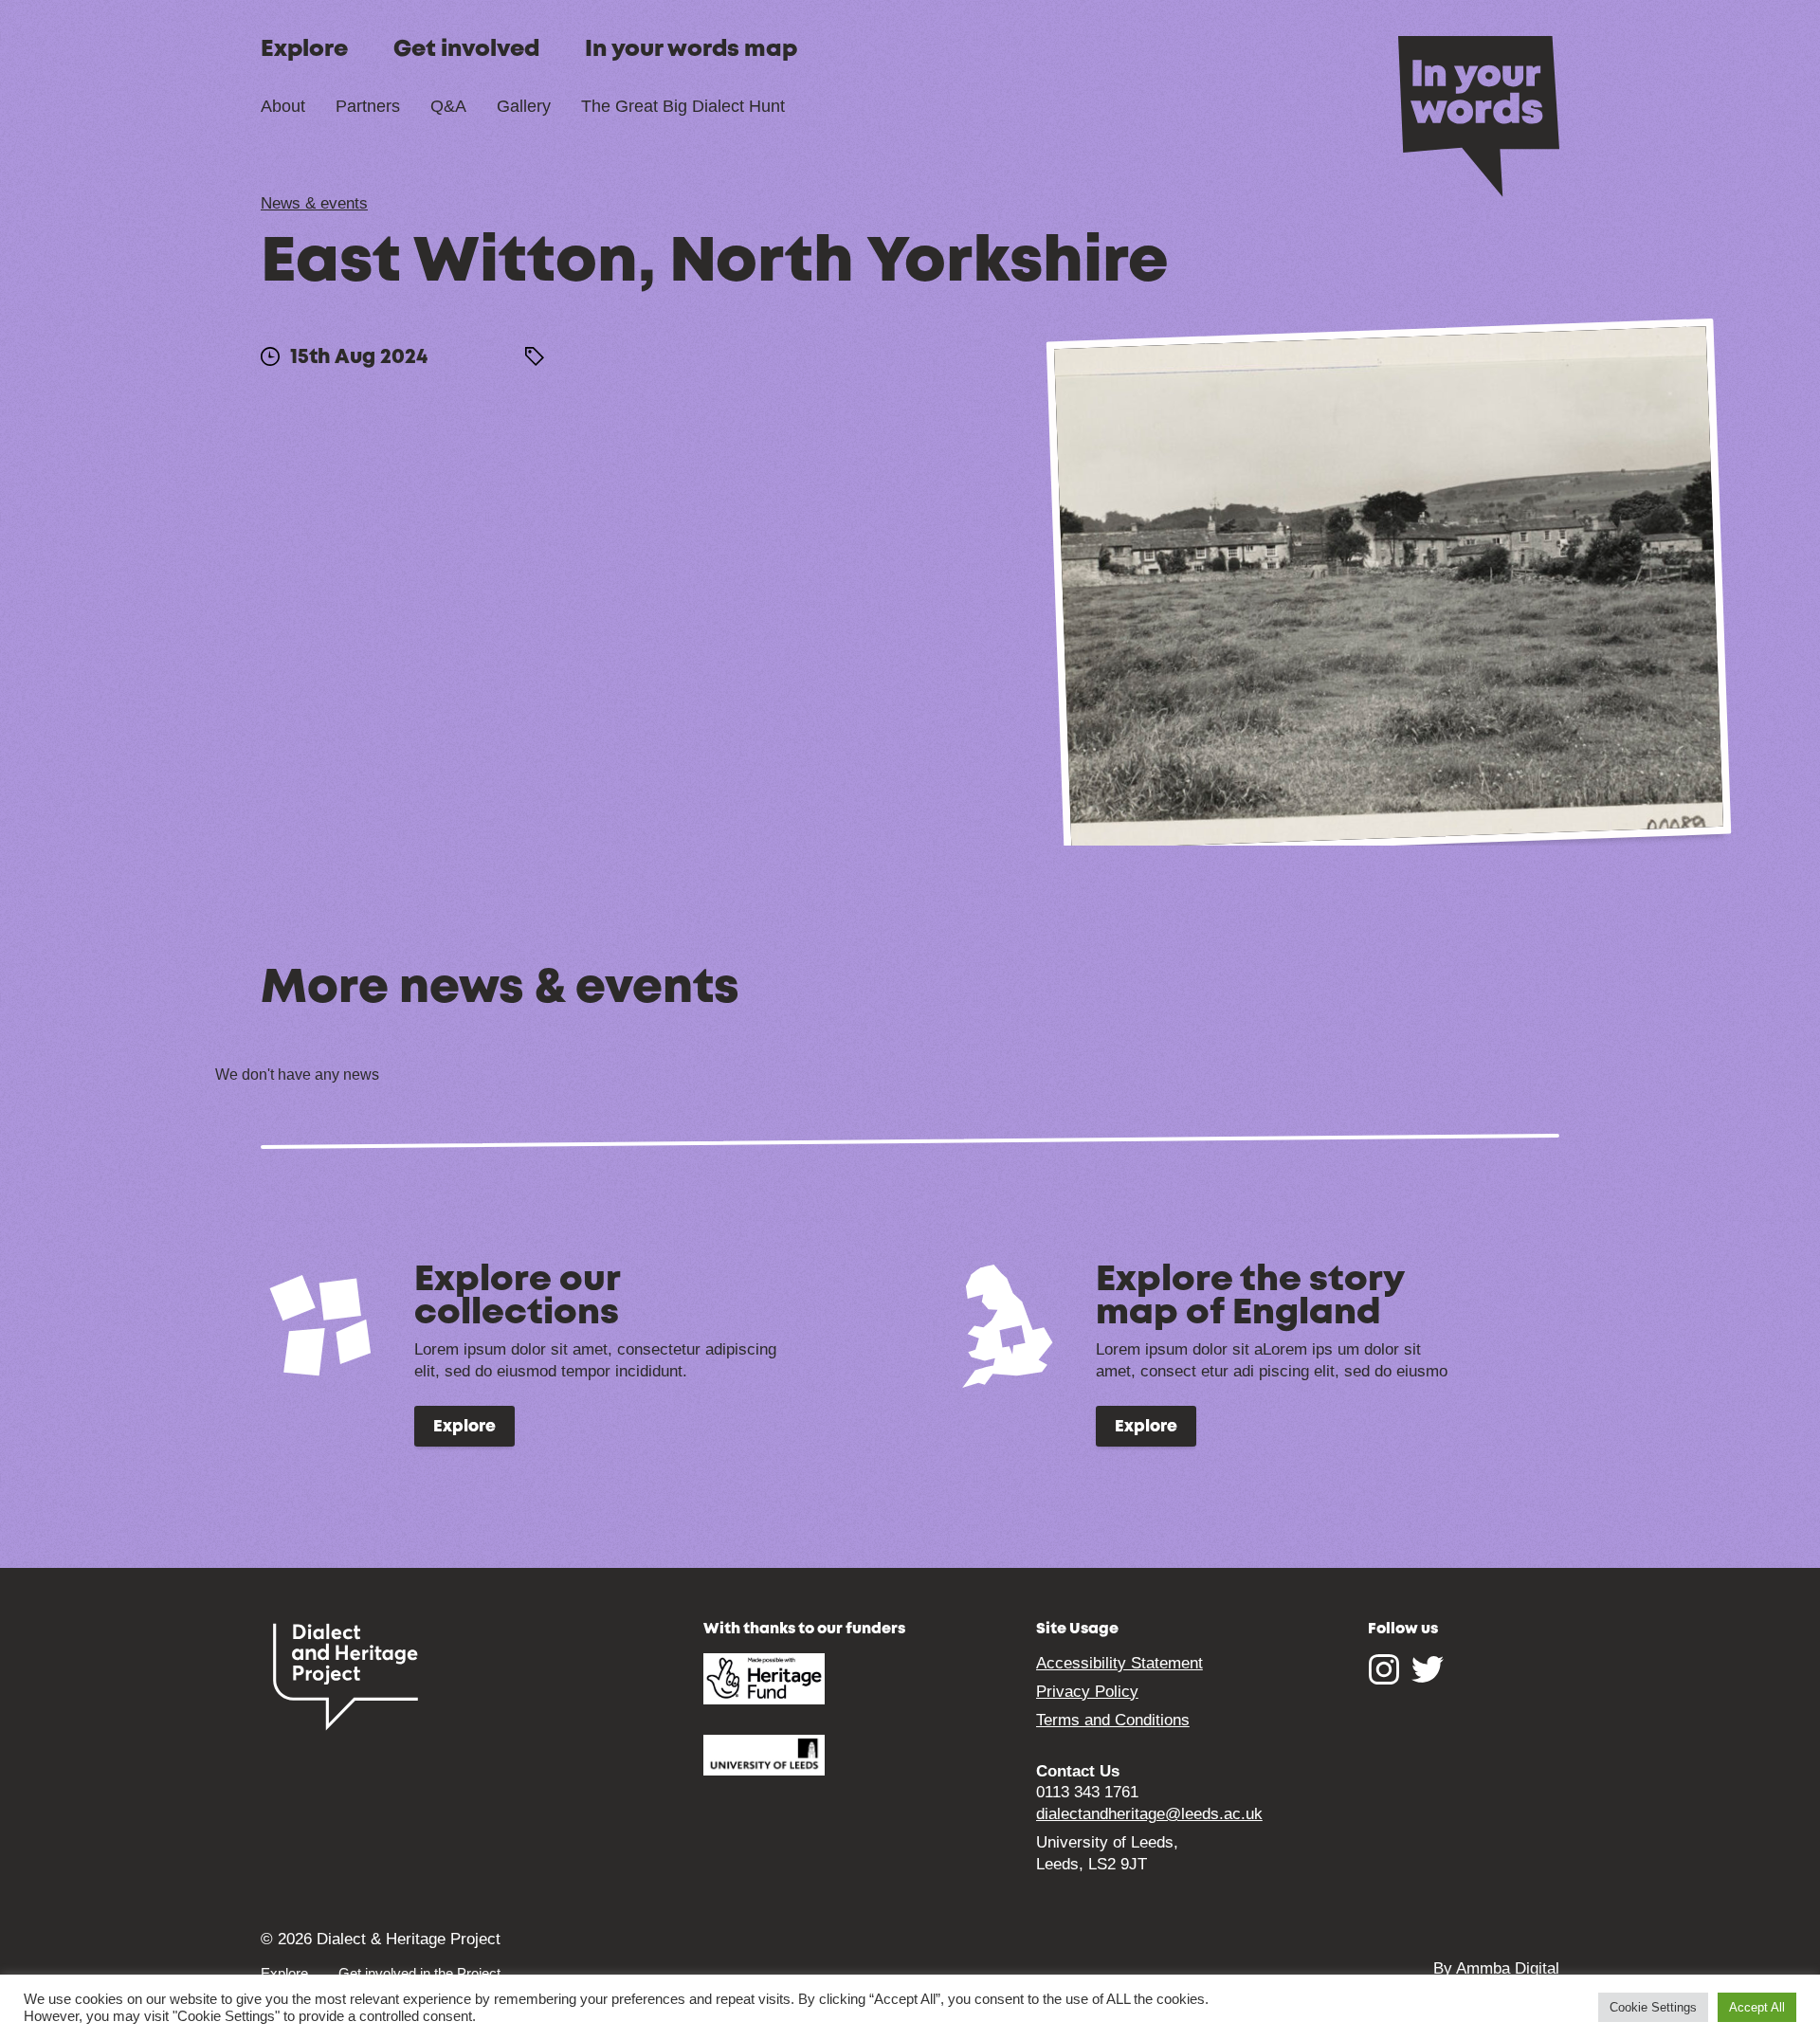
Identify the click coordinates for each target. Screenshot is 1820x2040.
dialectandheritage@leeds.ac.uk (1149, 1814)
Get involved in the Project (419, 1973)
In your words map (691, 50)
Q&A (448, 106)
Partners (368, 106)
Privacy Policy (1087, 1692)
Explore (304, 50)
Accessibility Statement (1119, 1663)
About (283, 106)
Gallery (524, 106)
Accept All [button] (1757, 2007)
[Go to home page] (1479, 115)
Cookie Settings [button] (1653, 2007)
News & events (314, 203)
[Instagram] (1384, 1678)
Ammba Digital (1508, 1968)
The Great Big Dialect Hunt (683, 106)
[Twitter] (1428, 1678)
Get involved (466, 50)
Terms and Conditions (1113, 1720)
